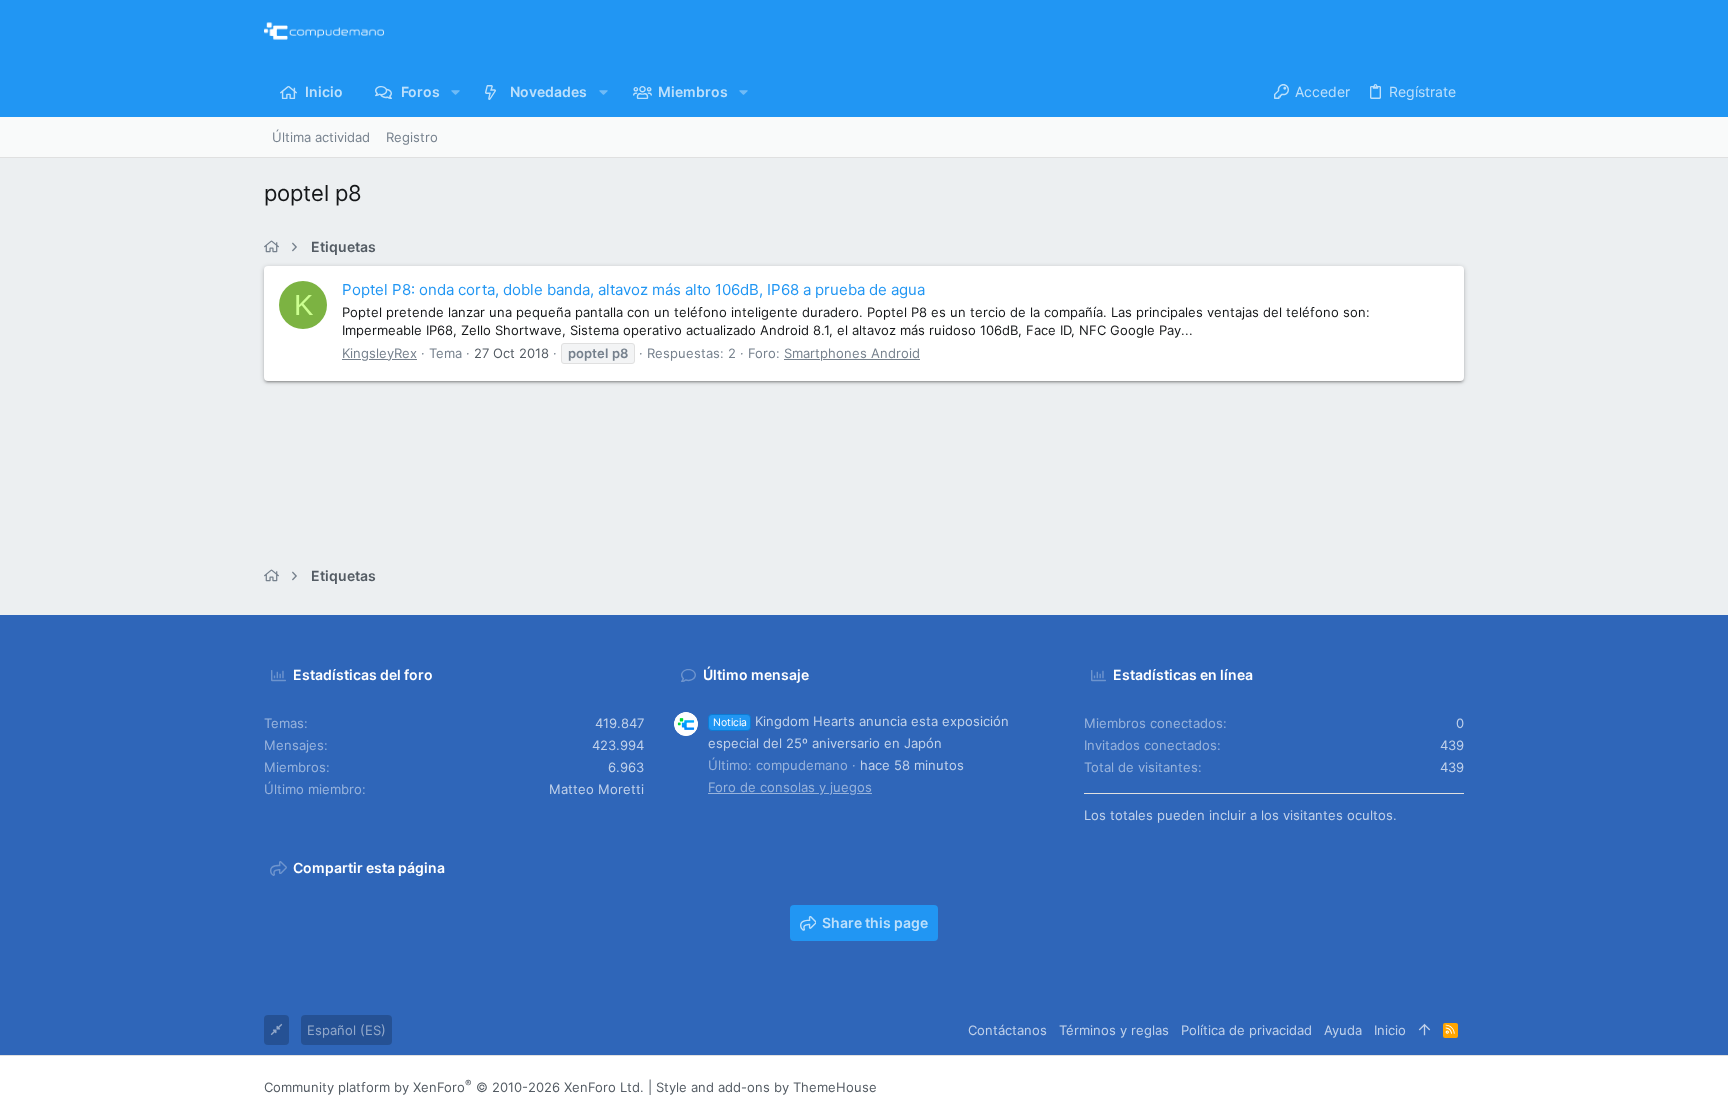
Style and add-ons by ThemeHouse (766, 1087)
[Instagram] (1365, 1086)
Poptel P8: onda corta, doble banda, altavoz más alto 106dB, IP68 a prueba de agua (633, 289)
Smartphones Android (852, 353)
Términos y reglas (1114, 1030)
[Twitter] (1425, 1086)
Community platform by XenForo (454, 1087)
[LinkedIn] (1395, 1086)
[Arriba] (1424, 1030)
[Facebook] (1335, 1086)
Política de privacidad (1246, 1030)
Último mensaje (756, 674)
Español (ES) (346, 1030)
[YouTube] (1455, 1086)
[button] (455, 92)
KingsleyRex (379, 353)
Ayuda (1343, 1030)
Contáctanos (1007, 1030)
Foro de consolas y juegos (790, 787)
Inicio (1390, 1030)
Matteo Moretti (596, 789)
